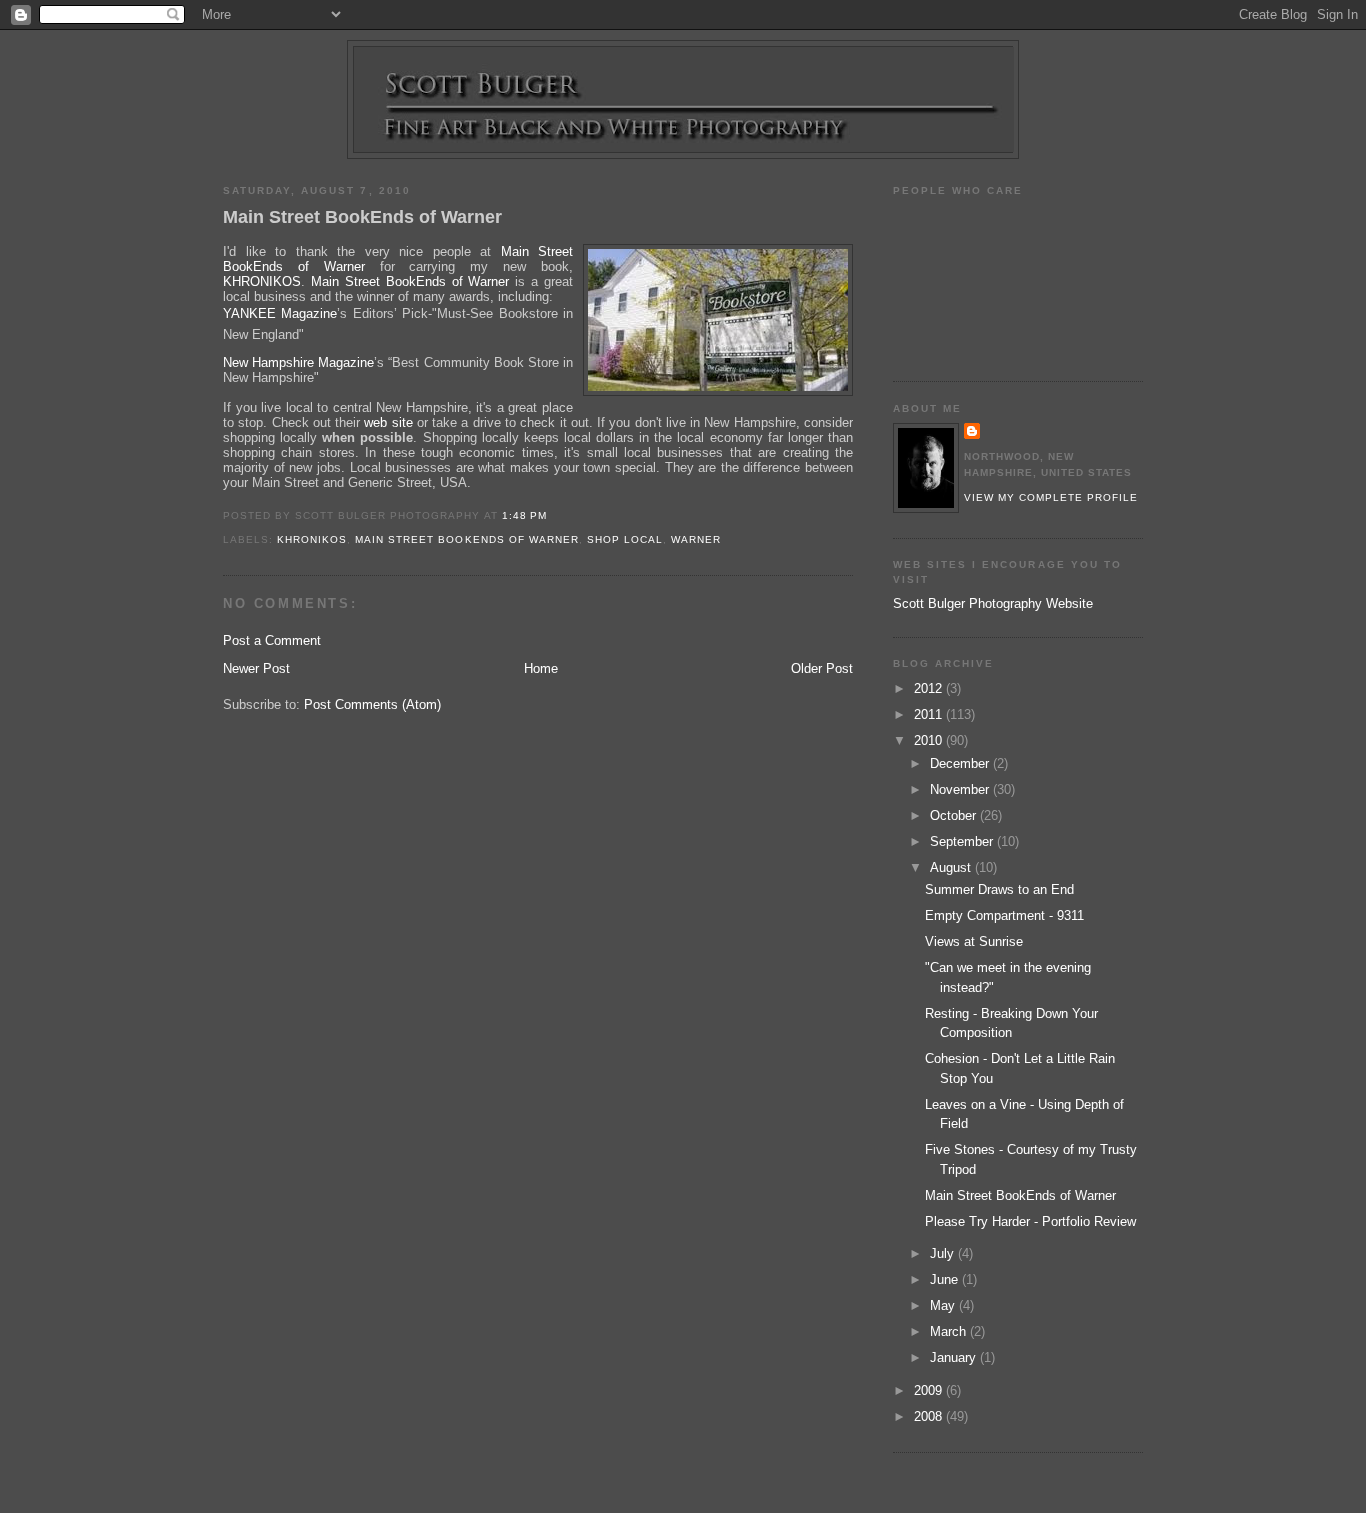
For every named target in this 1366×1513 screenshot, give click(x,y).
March (950, 1331)
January (955, 1357)
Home (541, 668)
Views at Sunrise (974, 941)
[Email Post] (553, 515)
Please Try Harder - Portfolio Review (1030, 1221)
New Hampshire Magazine (298, 362)
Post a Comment (272, 640)
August (952, 867)
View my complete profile (1051, 497)
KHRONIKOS (262, 281)
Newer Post (256, 668)
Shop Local (625, 539)
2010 (930, 740)
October (955, 815)
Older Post (822, 668)
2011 (930, 714)
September (963, 841)
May (944, 1305)
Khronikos (312, 539)
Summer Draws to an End (999, 889)
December (961, 763)
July (944, 1253)
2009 (930, 1390)
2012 (930, 688)
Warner (696, 539)
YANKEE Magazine (280, 313)
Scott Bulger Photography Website (993, 603)
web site (388, 422)
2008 (930, 1416)
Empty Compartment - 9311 (1004, 915)
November (961, 789)
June (946, 1279)
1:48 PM (524, 515)
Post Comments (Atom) (372, 704)
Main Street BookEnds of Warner (362, 217)
